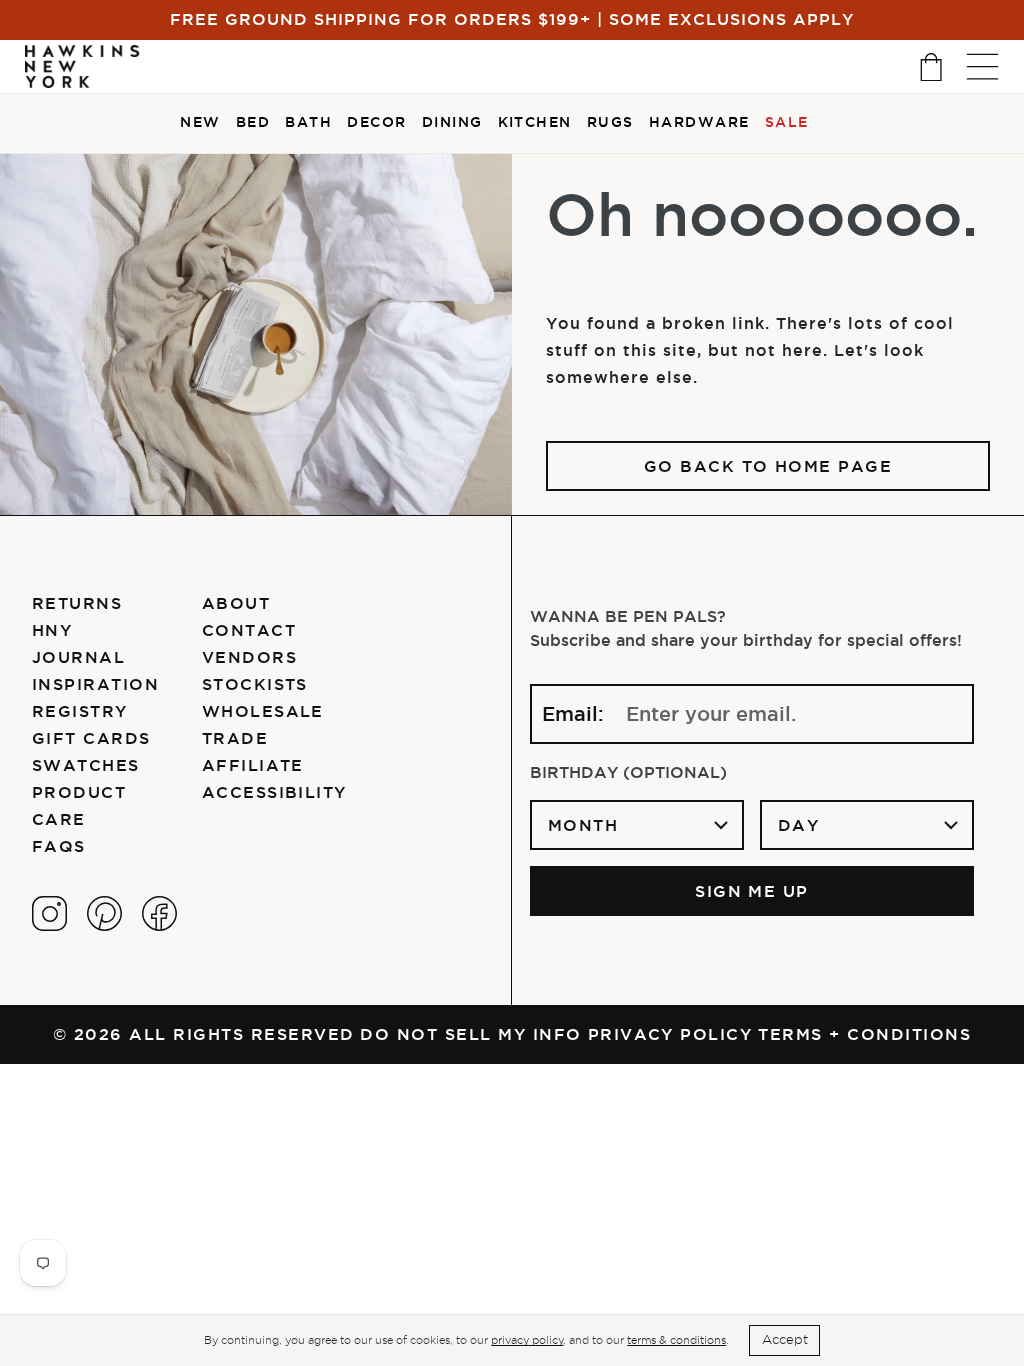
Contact (249, 630)
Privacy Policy (670, 1034)
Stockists (255, 684)
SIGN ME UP (752, 891)
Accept (785, 1339)
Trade (235, 738)
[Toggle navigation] (982, 66)
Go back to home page (768, 466)
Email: (573, 714)
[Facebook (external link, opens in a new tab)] (159, 913)
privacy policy (527, 1340)
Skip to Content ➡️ (82, 82)
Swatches (86, 765)
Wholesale (263, 711)
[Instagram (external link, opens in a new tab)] (49, 913)
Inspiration (95, 684)
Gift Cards (91, 738)
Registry (80, 711)
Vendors (249, 657)
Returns (77, 603)
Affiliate (253, 765)
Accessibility (274, 792)
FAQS (59, 846)
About (236, 603)
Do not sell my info (470, 1034)
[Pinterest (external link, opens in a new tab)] (104, 913)
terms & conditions (676, 1340)
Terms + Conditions (864, 1034)
